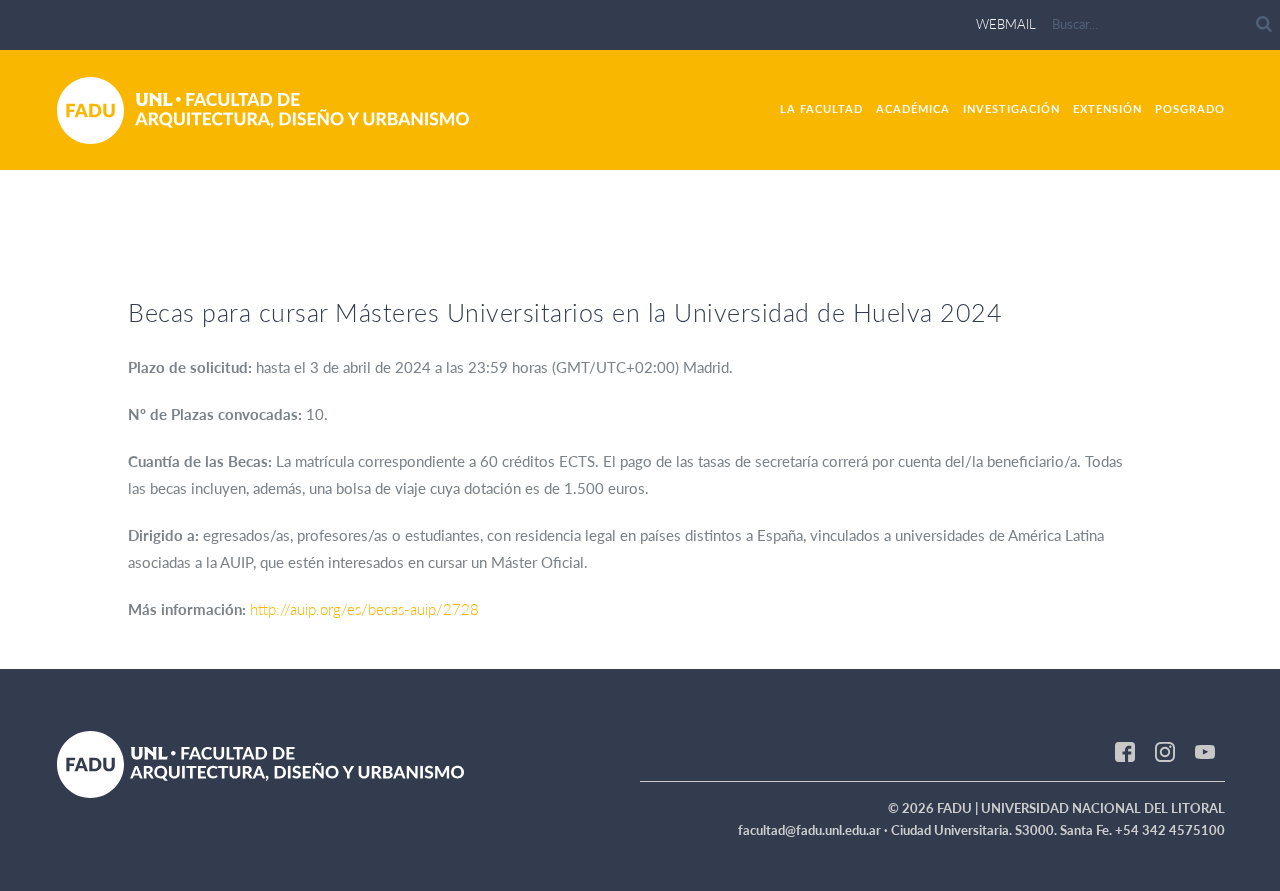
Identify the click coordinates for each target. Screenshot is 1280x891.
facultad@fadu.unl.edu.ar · (814, 830)
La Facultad (821, 108)
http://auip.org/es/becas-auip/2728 (364, 609)
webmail (1006, 24)
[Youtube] (1205, 751)
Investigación (1011, 108)
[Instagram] (1165, 751)
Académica (913, 108)
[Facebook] (1125, 751)
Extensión (1107, 108)
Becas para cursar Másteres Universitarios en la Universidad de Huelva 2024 (565, 312)
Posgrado (1190, 108)
